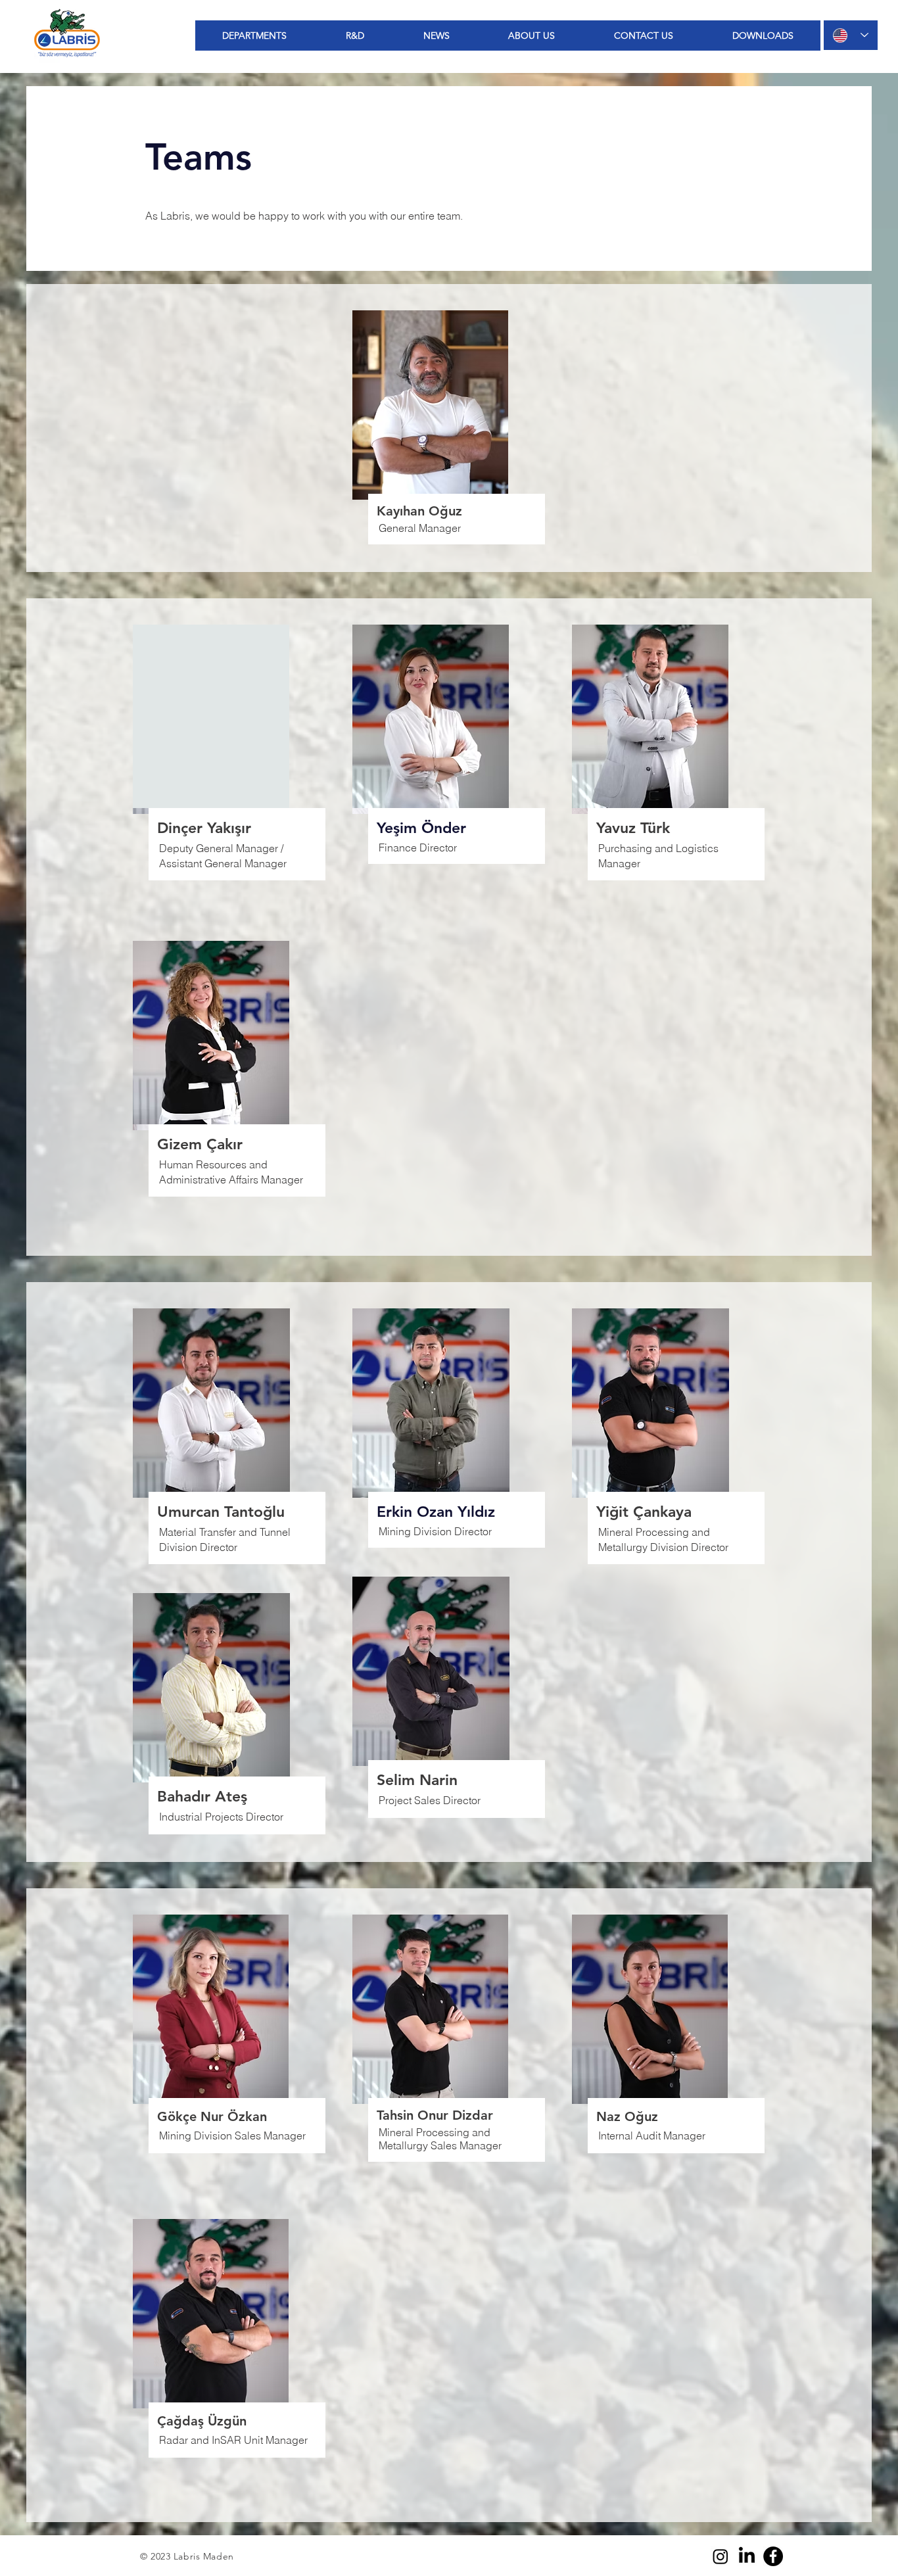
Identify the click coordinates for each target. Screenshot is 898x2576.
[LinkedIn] (747, 2556)
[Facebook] (773, 2556)
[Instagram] (721, 2556)
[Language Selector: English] (851, 35)
